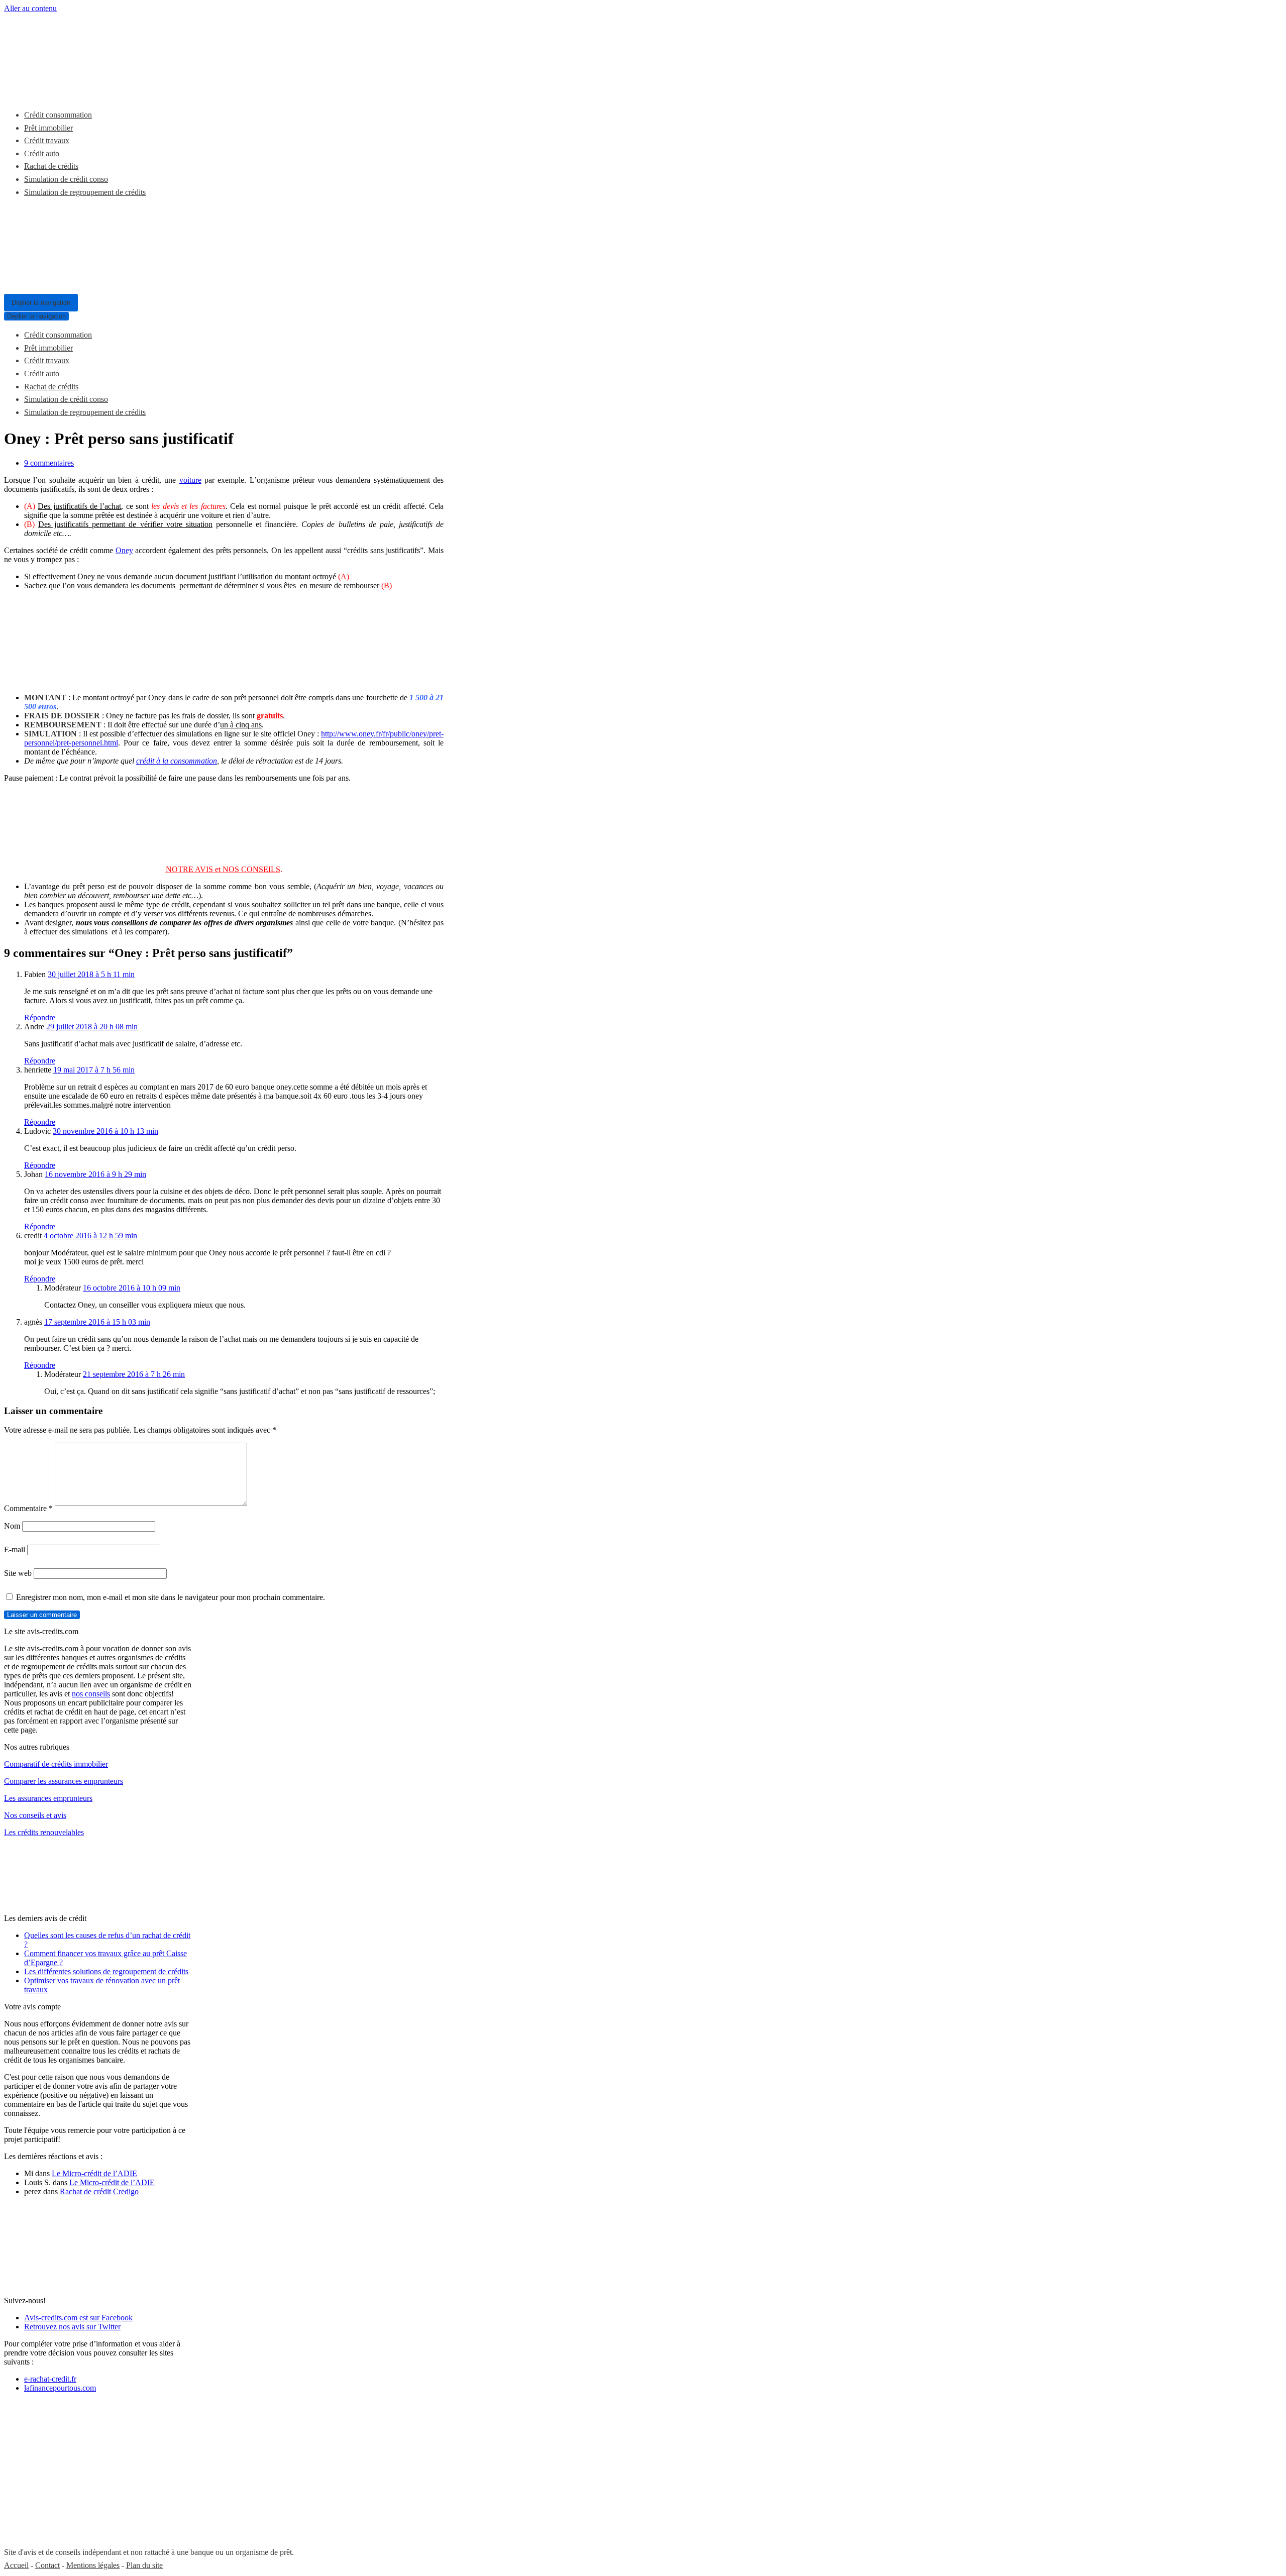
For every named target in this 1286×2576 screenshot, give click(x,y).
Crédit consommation (58, 115)
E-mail (15, 1549)
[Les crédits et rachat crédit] (79, 91)
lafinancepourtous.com (60, 2388)
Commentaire (28, 1508)
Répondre (40, 1017)
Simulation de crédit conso (66, 179)
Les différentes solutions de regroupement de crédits (106, 1971)
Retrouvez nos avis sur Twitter (72, 2327)
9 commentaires (49, 463)
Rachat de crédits (51, 166)
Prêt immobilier (48, 128)
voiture (190, 480)
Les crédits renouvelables (44, 1832)
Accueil (16, 2565)
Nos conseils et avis (35, 1815)
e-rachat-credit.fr (50, 2379)
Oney (124, 550)
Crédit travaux (47, 140)
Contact (47, 2565)
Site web (18, 1573)
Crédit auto (42, 153)
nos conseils (91, 1694)
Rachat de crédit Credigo (99, 2191)
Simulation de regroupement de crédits (85, 192)
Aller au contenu (30, 8)
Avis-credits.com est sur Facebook (78, 2318)
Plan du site (144, 2565)
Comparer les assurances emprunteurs (64, 1781)
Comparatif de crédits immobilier (56, 1764)
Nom (12, 1526)
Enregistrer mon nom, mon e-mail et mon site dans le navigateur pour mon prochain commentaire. (171, 1597)
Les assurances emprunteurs (48, 1798)
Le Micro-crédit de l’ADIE (94, 2173)
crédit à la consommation (177, 761)
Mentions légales (93, 2565)
